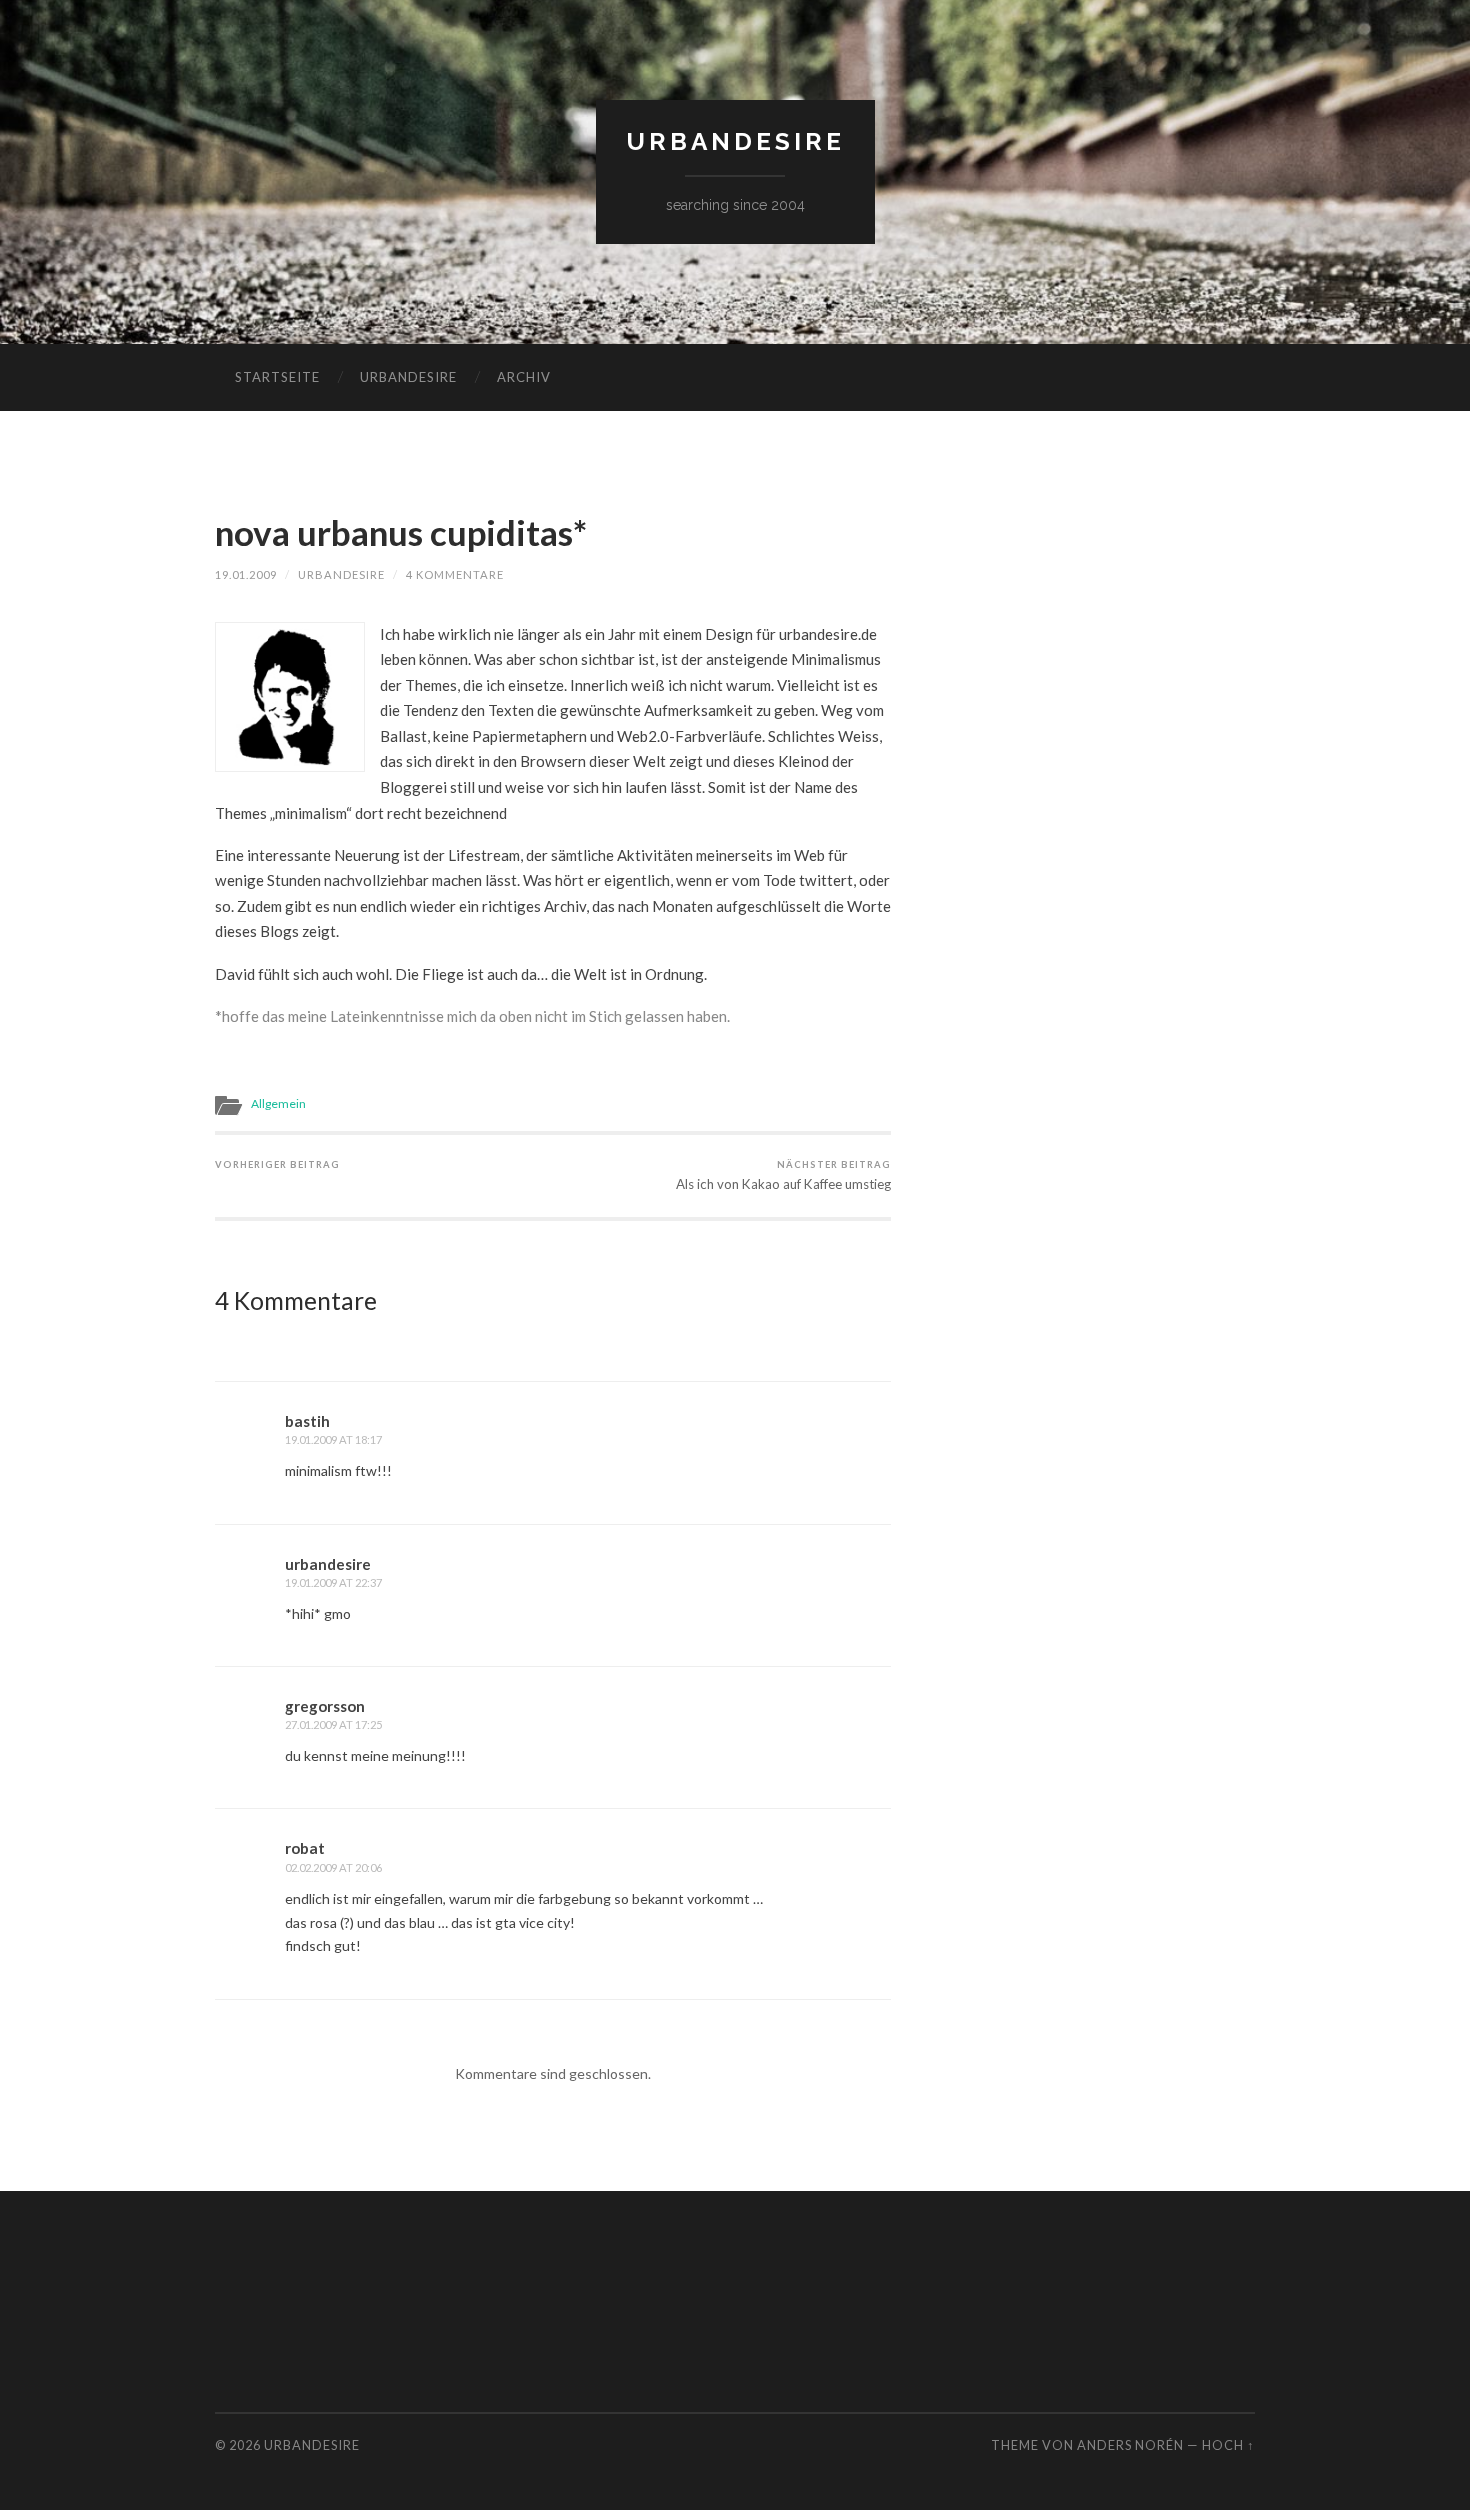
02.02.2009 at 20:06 (333, 1867)
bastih (307, 1421)
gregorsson (325, 1706)
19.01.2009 (246, 574)
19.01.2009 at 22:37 (333, 1582)
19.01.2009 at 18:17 (333, 1439)
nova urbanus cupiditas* (401, 532)
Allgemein (278, 1103)
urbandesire (735, 141)
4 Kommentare (455, 574)
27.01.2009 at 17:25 (333, 1724)
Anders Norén (1130, 2445)
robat (305, 1848)
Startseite (277, 377)
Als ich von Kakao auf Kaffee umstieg (783, 1175)
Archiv (524, 377)
